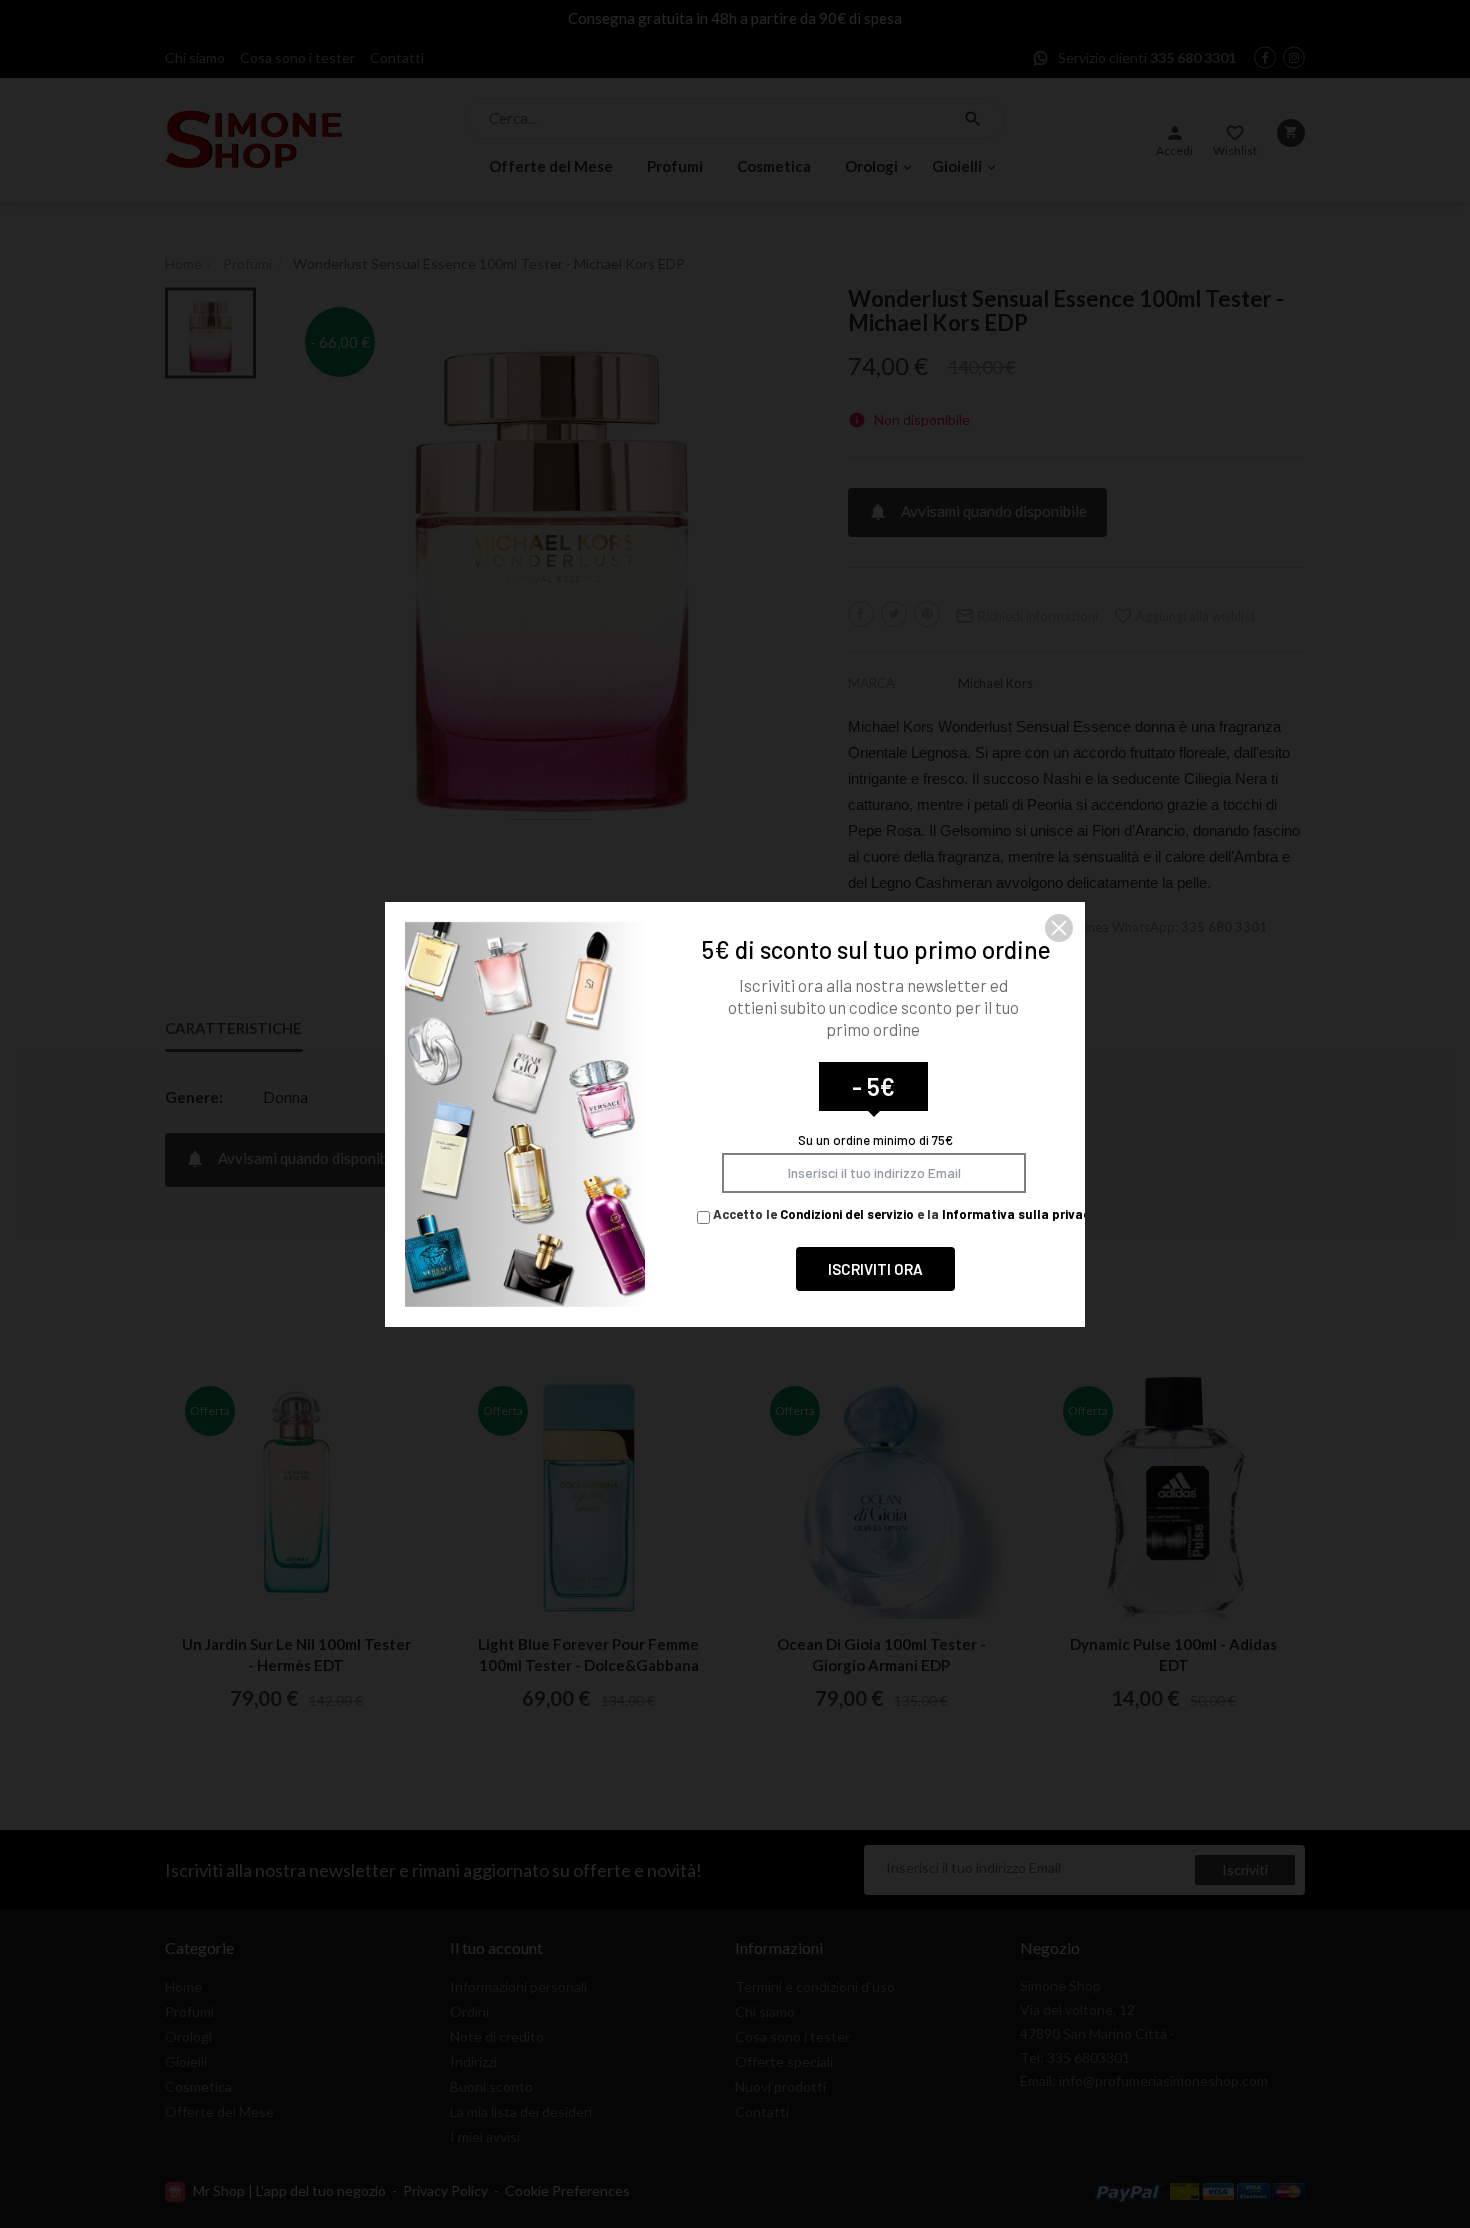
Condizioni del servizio (847, 1214)
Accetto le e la (903, 1214)
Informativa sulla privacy (1019, 1214)
